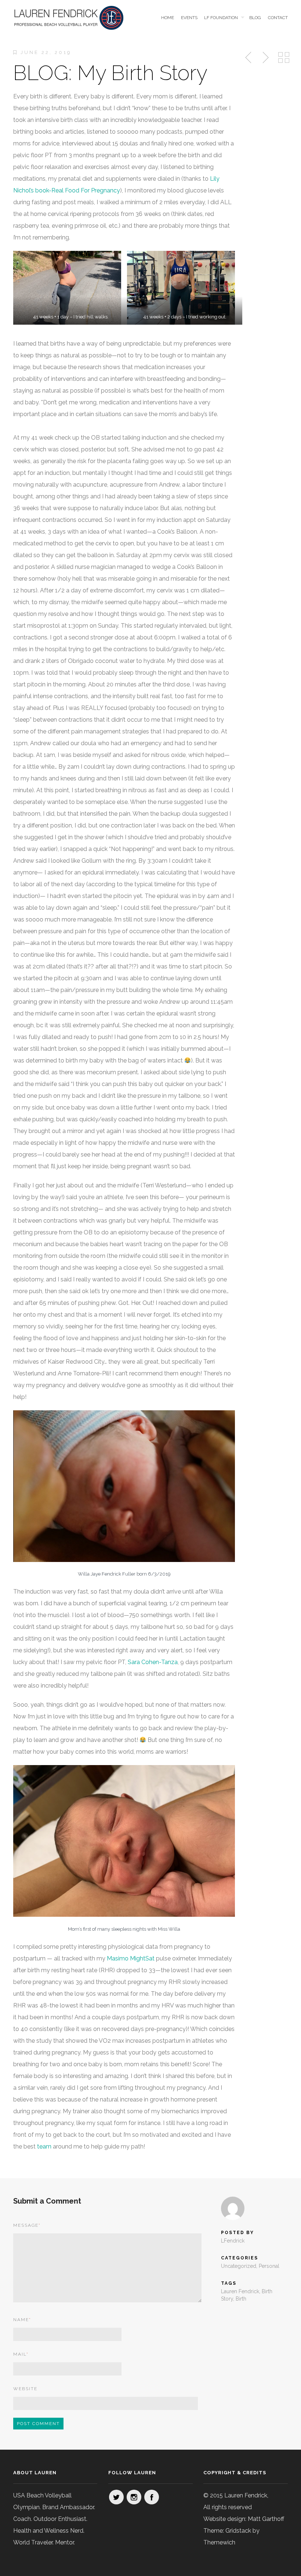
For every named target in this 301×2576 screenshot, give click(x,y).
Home (168, 18)
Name (22, 2320)
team (44, 2146)
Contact (278, 18)
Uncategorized (239, 2266)
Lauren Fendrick (240, 2291)
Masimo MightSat (131, 1958)
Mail (21, 2354)
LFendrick (233, 2241)
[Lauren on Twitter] (116, 2497)
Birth (241, 2299)
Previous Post (249, 58)
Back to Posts (284, 58)
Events (189, 18)
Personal (269, 2266)
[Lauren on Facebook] (152, 2497)
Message (27, 2225)
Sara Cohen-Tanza (153, 1662)
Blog (255, 18)
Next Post (265, 58)
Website (25, 2389)
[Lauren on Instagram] (134, 2497)
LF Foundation (221, 18)
